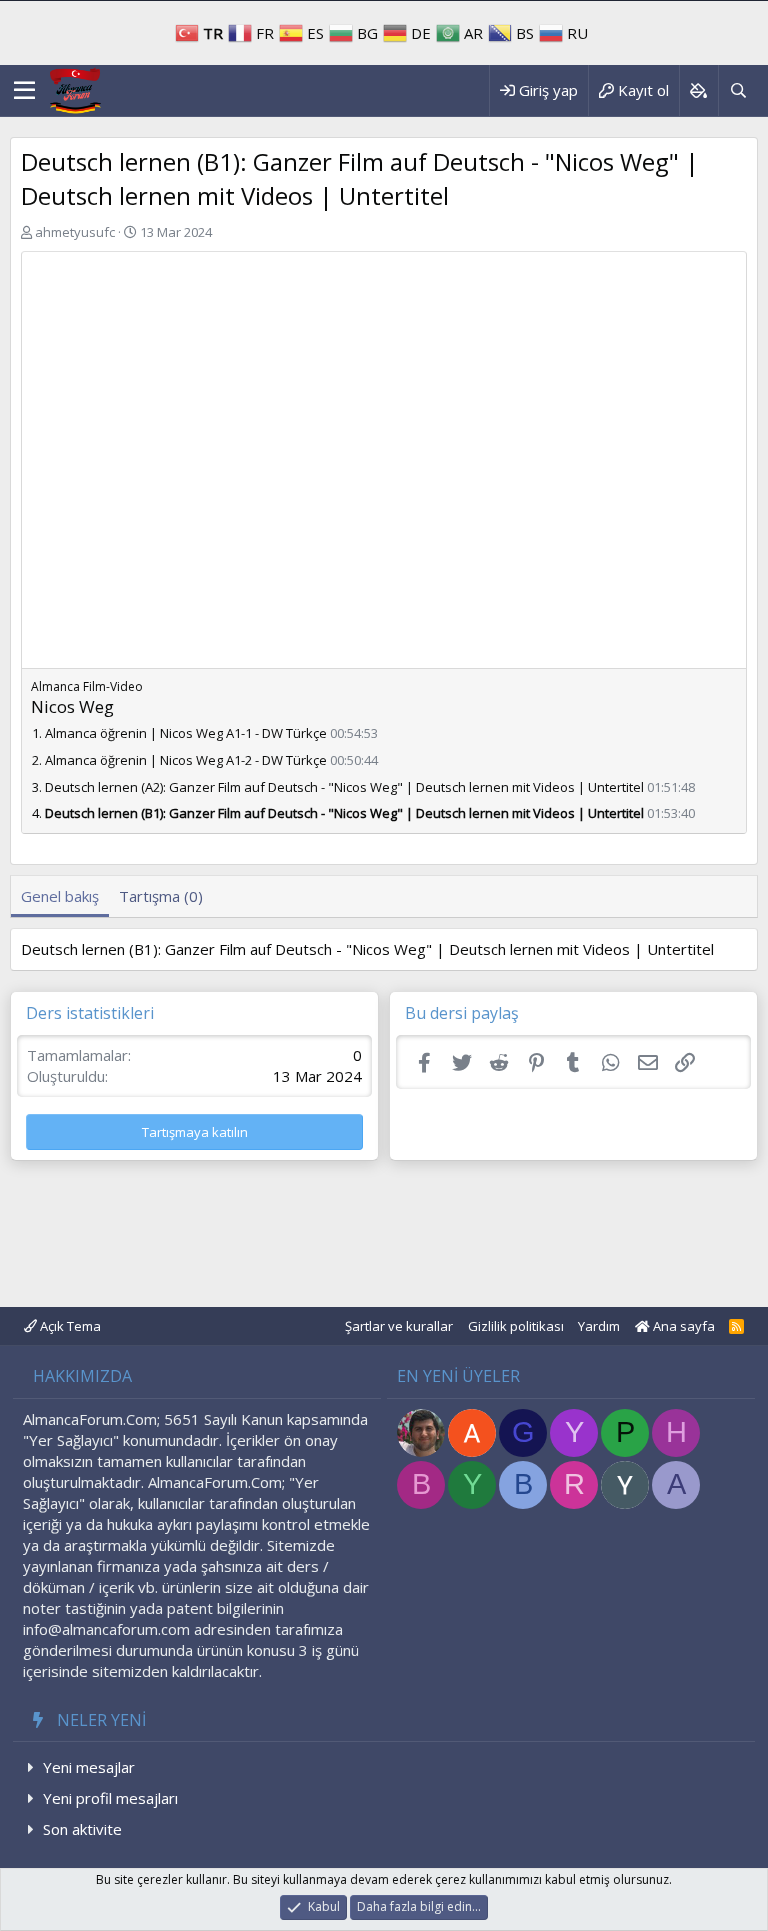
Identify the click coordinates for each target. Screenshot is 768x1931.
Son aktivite (82, 1829)
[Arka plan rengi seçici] (698, 90)
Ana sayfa (682, 1326)
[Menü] (24, 91)
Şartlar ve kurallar (399, 1326)
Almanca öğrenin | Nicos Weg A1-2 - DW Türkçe (186, 760)
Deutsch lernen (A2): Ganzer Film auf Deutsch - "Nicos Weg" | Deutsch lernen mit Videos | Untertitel (344, 787)
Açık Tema (69, 1326)
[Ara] (738, 90)
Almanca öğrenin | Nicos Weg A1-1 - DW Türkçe (186, 733)
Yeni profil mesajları (110, 1798)
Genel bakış (60, 896)
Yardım (599, 1326)
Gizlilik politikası (516, 1326)
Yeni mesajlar (89, 1767)
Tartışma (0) (161, 896)
